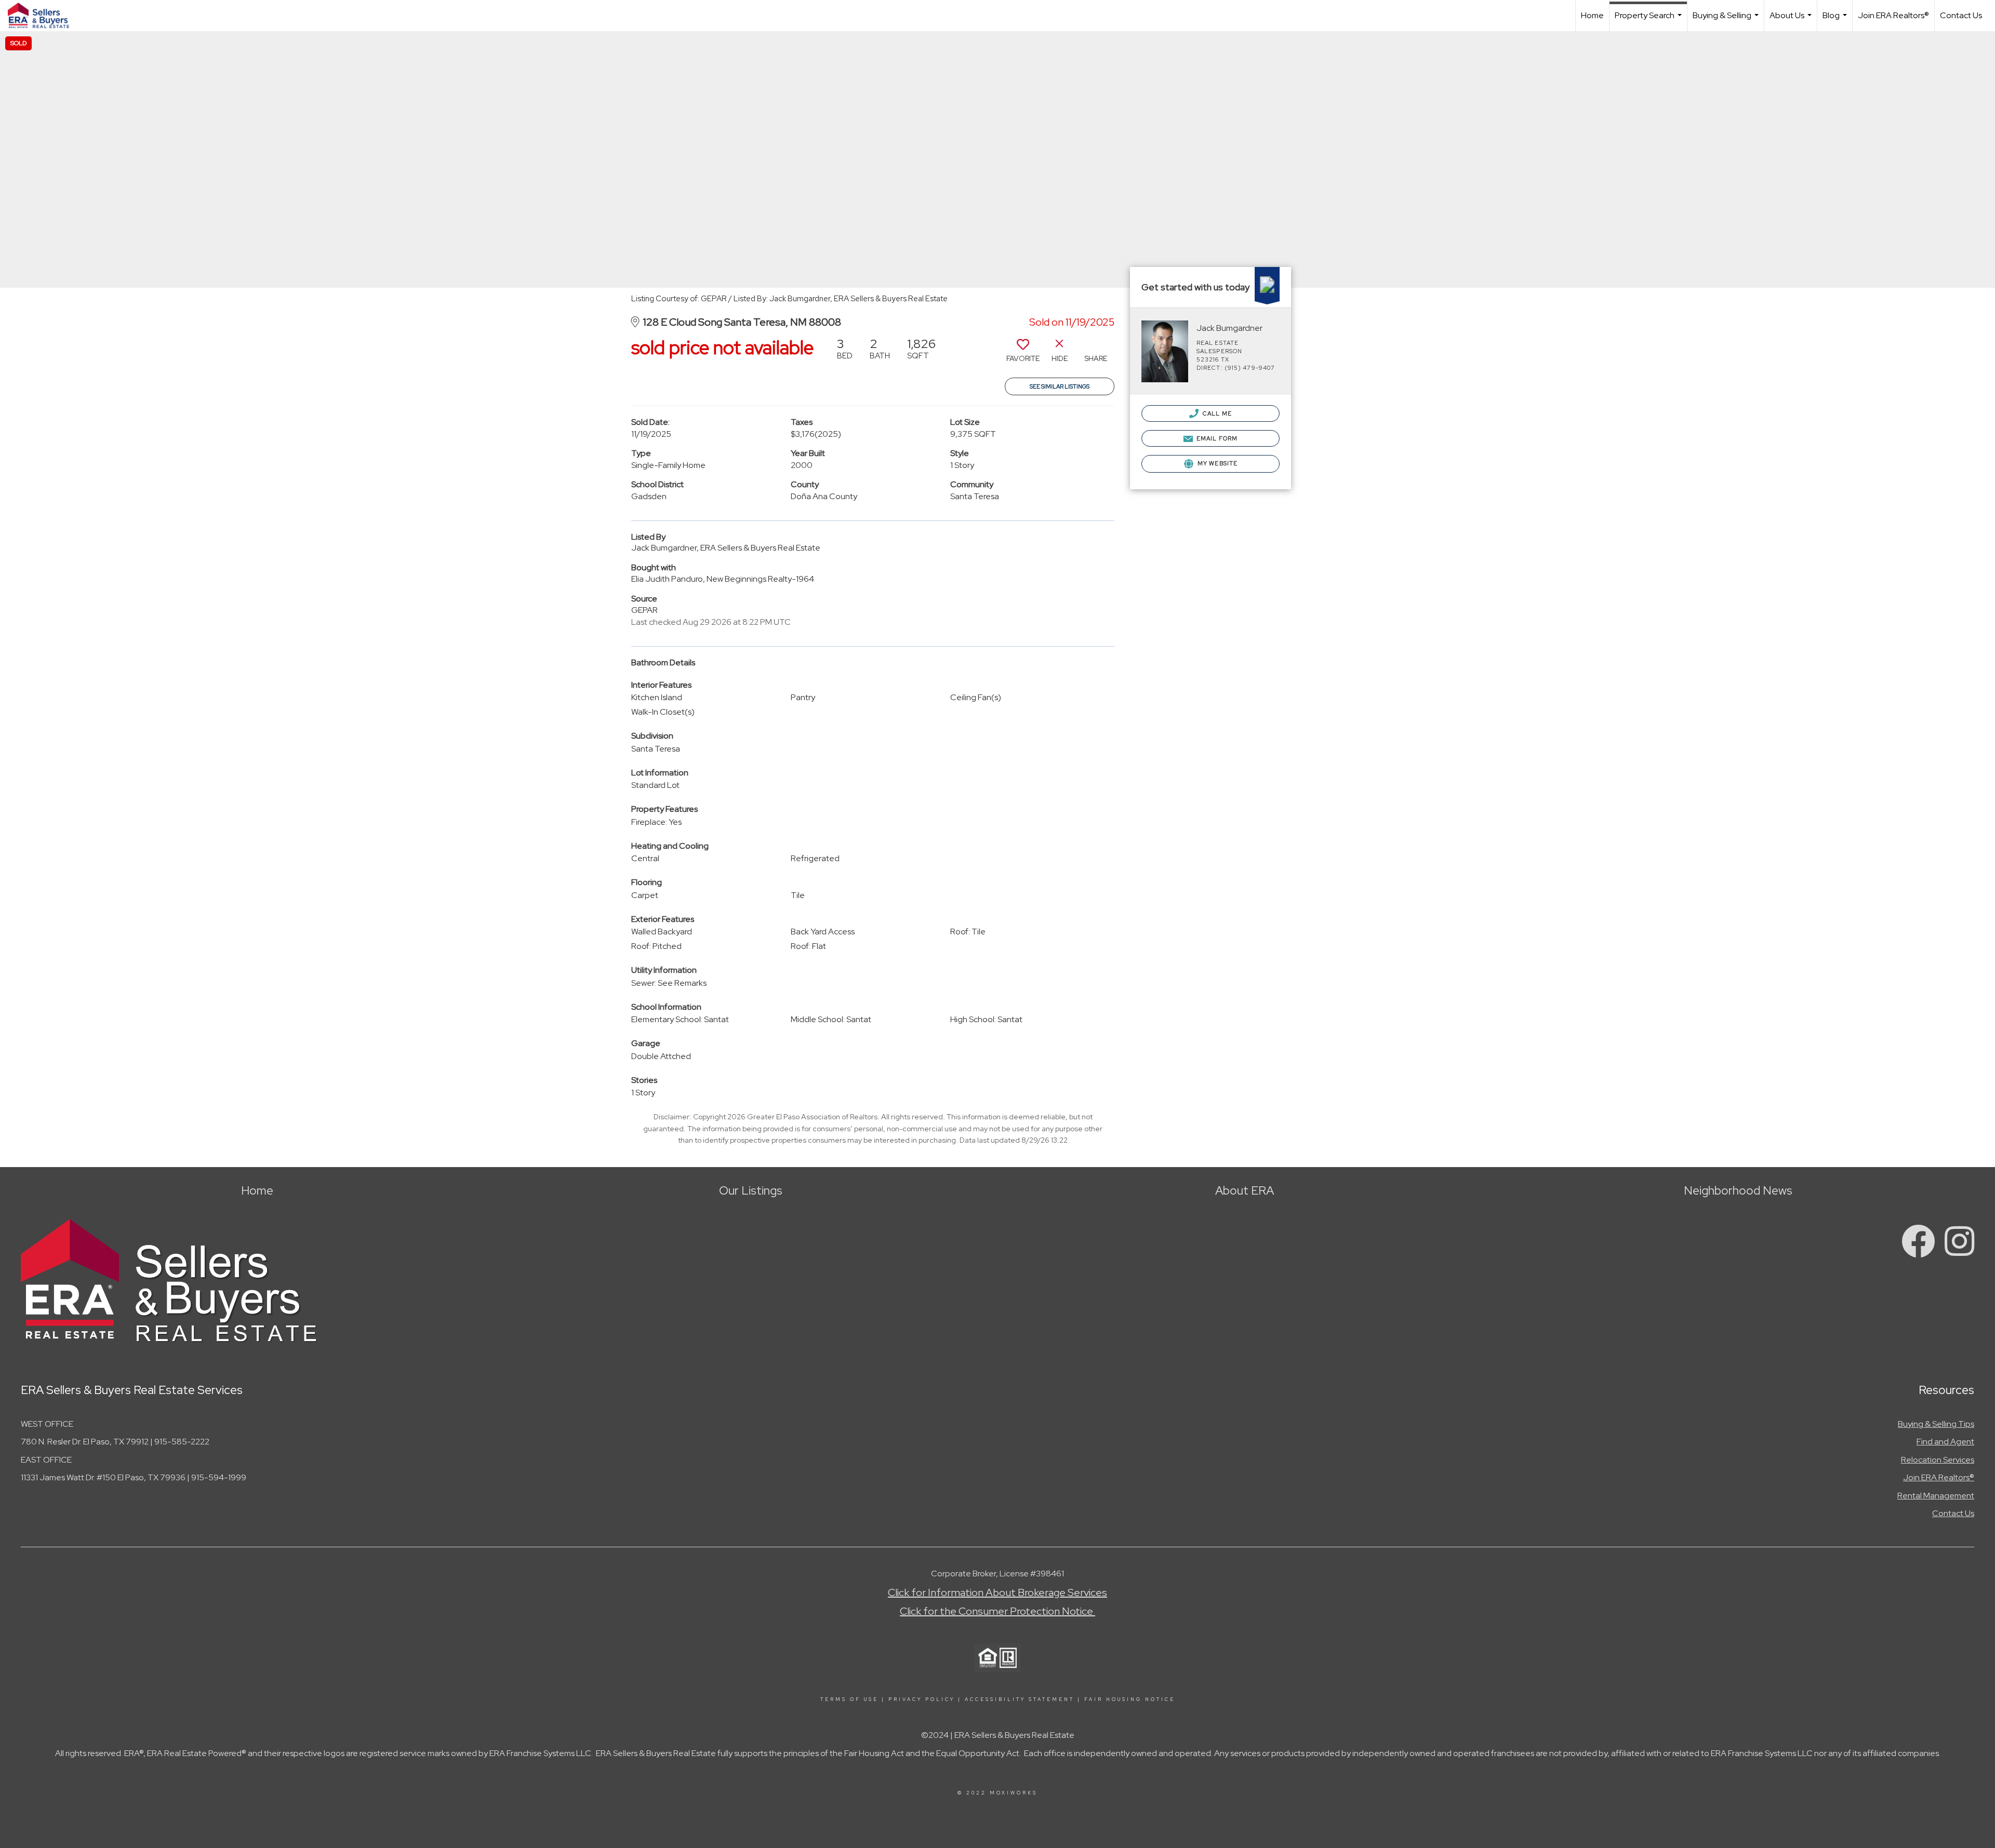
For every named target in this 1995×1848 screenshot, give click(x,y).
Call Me (1216, 413)
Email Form (1216, 438)
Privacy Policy (922, 1699)
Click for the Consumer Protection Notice (997, 1611)
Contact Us (1961, 15)
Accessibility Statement (1020, 1699)
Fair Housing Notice (1130, 1699)
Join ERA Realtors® (1893, 15)
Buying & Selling (1727, 21)
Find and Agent (1945, 1442)
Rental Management (1936, 1496)
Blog (1836, 21)
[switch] (1023, 354)
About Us (1792, 21)
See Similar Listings (1060, 386)
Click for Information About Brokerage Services (997, 1592)
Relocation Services (1938, 1460)
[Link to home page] (44, 16)
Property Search (1650, 21)
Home (1592, 15)
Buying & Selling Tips (1936, 1424)
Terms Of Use (849, 1699)
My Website (1217, 463)
